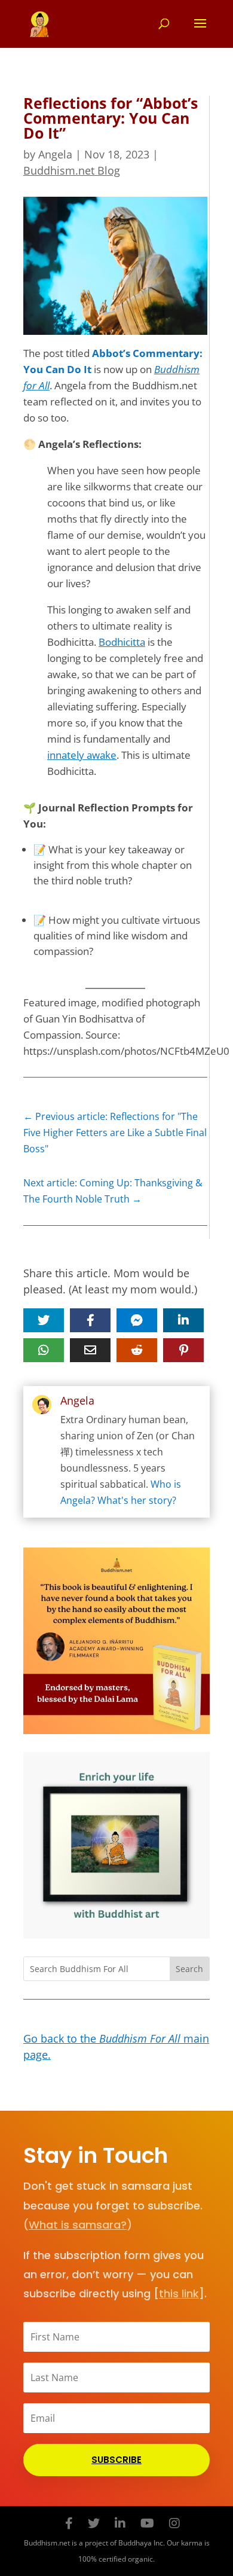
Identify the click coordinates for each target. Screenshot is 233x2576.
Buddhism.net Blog (72, 170)
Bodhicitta (122, 642)
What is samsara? (78, 2225)
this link (179, 2293)
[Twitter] (94, 2523)
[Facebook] (69, 2523)
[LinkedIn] (120, 2523)
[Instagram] (174, 2523)
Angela (55, 154)
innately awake (82, 755)
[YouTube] (147, 2523)
